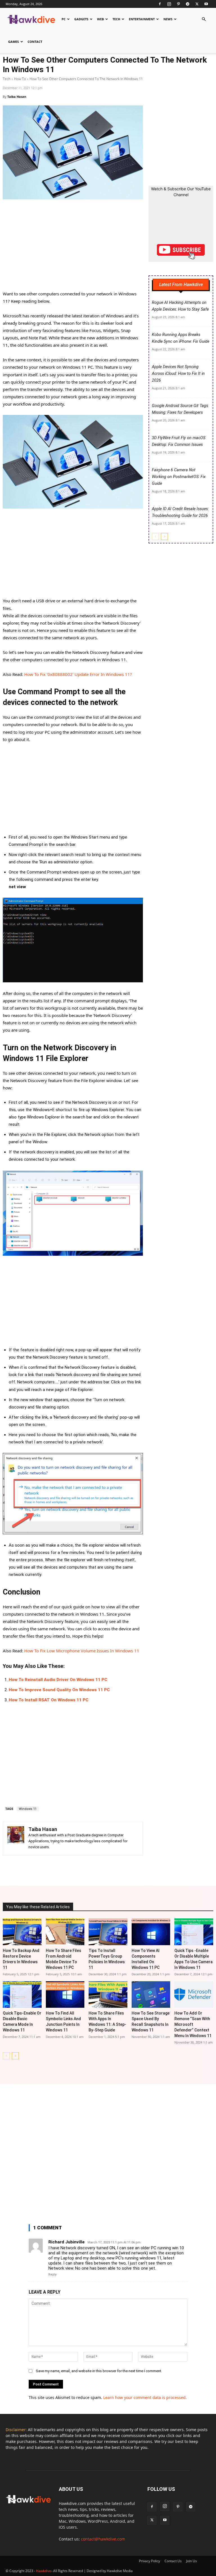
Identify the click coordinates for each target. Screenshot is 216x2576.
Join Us (192, 2561)
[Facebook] (160, 4)
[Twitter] (197, 4)
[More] (123, 1870)
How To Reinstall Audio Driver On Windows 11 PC (58, 1680)
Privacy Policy (149, 2561)
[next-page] (164, 537)
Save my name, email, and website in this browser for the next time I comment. (99, 2371)
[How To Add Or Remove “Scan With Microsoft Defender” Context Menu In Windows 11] (194, 1995)
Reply (52, 2275)
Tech (116, 19)
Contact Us (173, 2561)
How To (20, 79)
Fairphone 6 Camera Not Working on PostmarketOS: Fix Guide (179, 477)
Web (100, 19)
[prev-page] (155, 537)
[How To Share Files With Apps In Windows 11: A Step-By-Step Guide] (108, 1995)
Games (13, 42)
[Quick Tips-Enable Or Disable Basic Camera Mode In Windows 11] (22, 1995)
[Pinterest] (178, 4)
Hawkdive (44, 2571)
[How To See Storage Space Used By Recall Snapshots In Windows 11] (151, 1995)
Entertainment (142, 19)
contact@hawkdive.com (103, 2539)
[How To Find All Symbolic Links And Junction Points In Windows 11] (65, 1995)
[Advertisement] (73, 248)
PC (64, 19)
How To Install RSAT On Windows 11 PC (49, 1700)
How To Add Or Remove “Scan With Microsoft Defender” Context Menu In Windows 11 (193, 2024)
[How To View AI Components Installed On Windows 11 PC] (151, 1932)
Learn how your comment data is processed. (145, 2397)
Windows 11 (28, 1809)
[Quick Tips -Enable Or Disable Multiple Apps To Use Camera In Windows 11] (194, 1932)
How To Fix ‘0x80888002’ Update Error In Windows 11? (78, 674)
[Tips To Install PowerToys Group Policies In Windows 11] (108, 1932)
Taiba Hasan (17, 97)
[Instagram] (169, 4)
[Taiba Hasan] (16, 1839)
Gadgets (81, 19)
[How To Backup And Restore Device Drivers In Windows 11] (22, 1932)
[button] (204, 19)
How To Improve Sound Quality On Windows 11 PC (59, 1690)
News (168, 19)
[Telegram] (188, 4)
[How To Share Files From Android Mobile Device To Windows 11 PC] (65, 1932)
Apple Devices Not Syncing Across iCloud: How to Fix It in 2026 (178, 374)
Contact (35, 42)
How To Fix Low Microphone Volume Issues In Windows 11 (82, 1651)
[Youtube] (206, 4)
